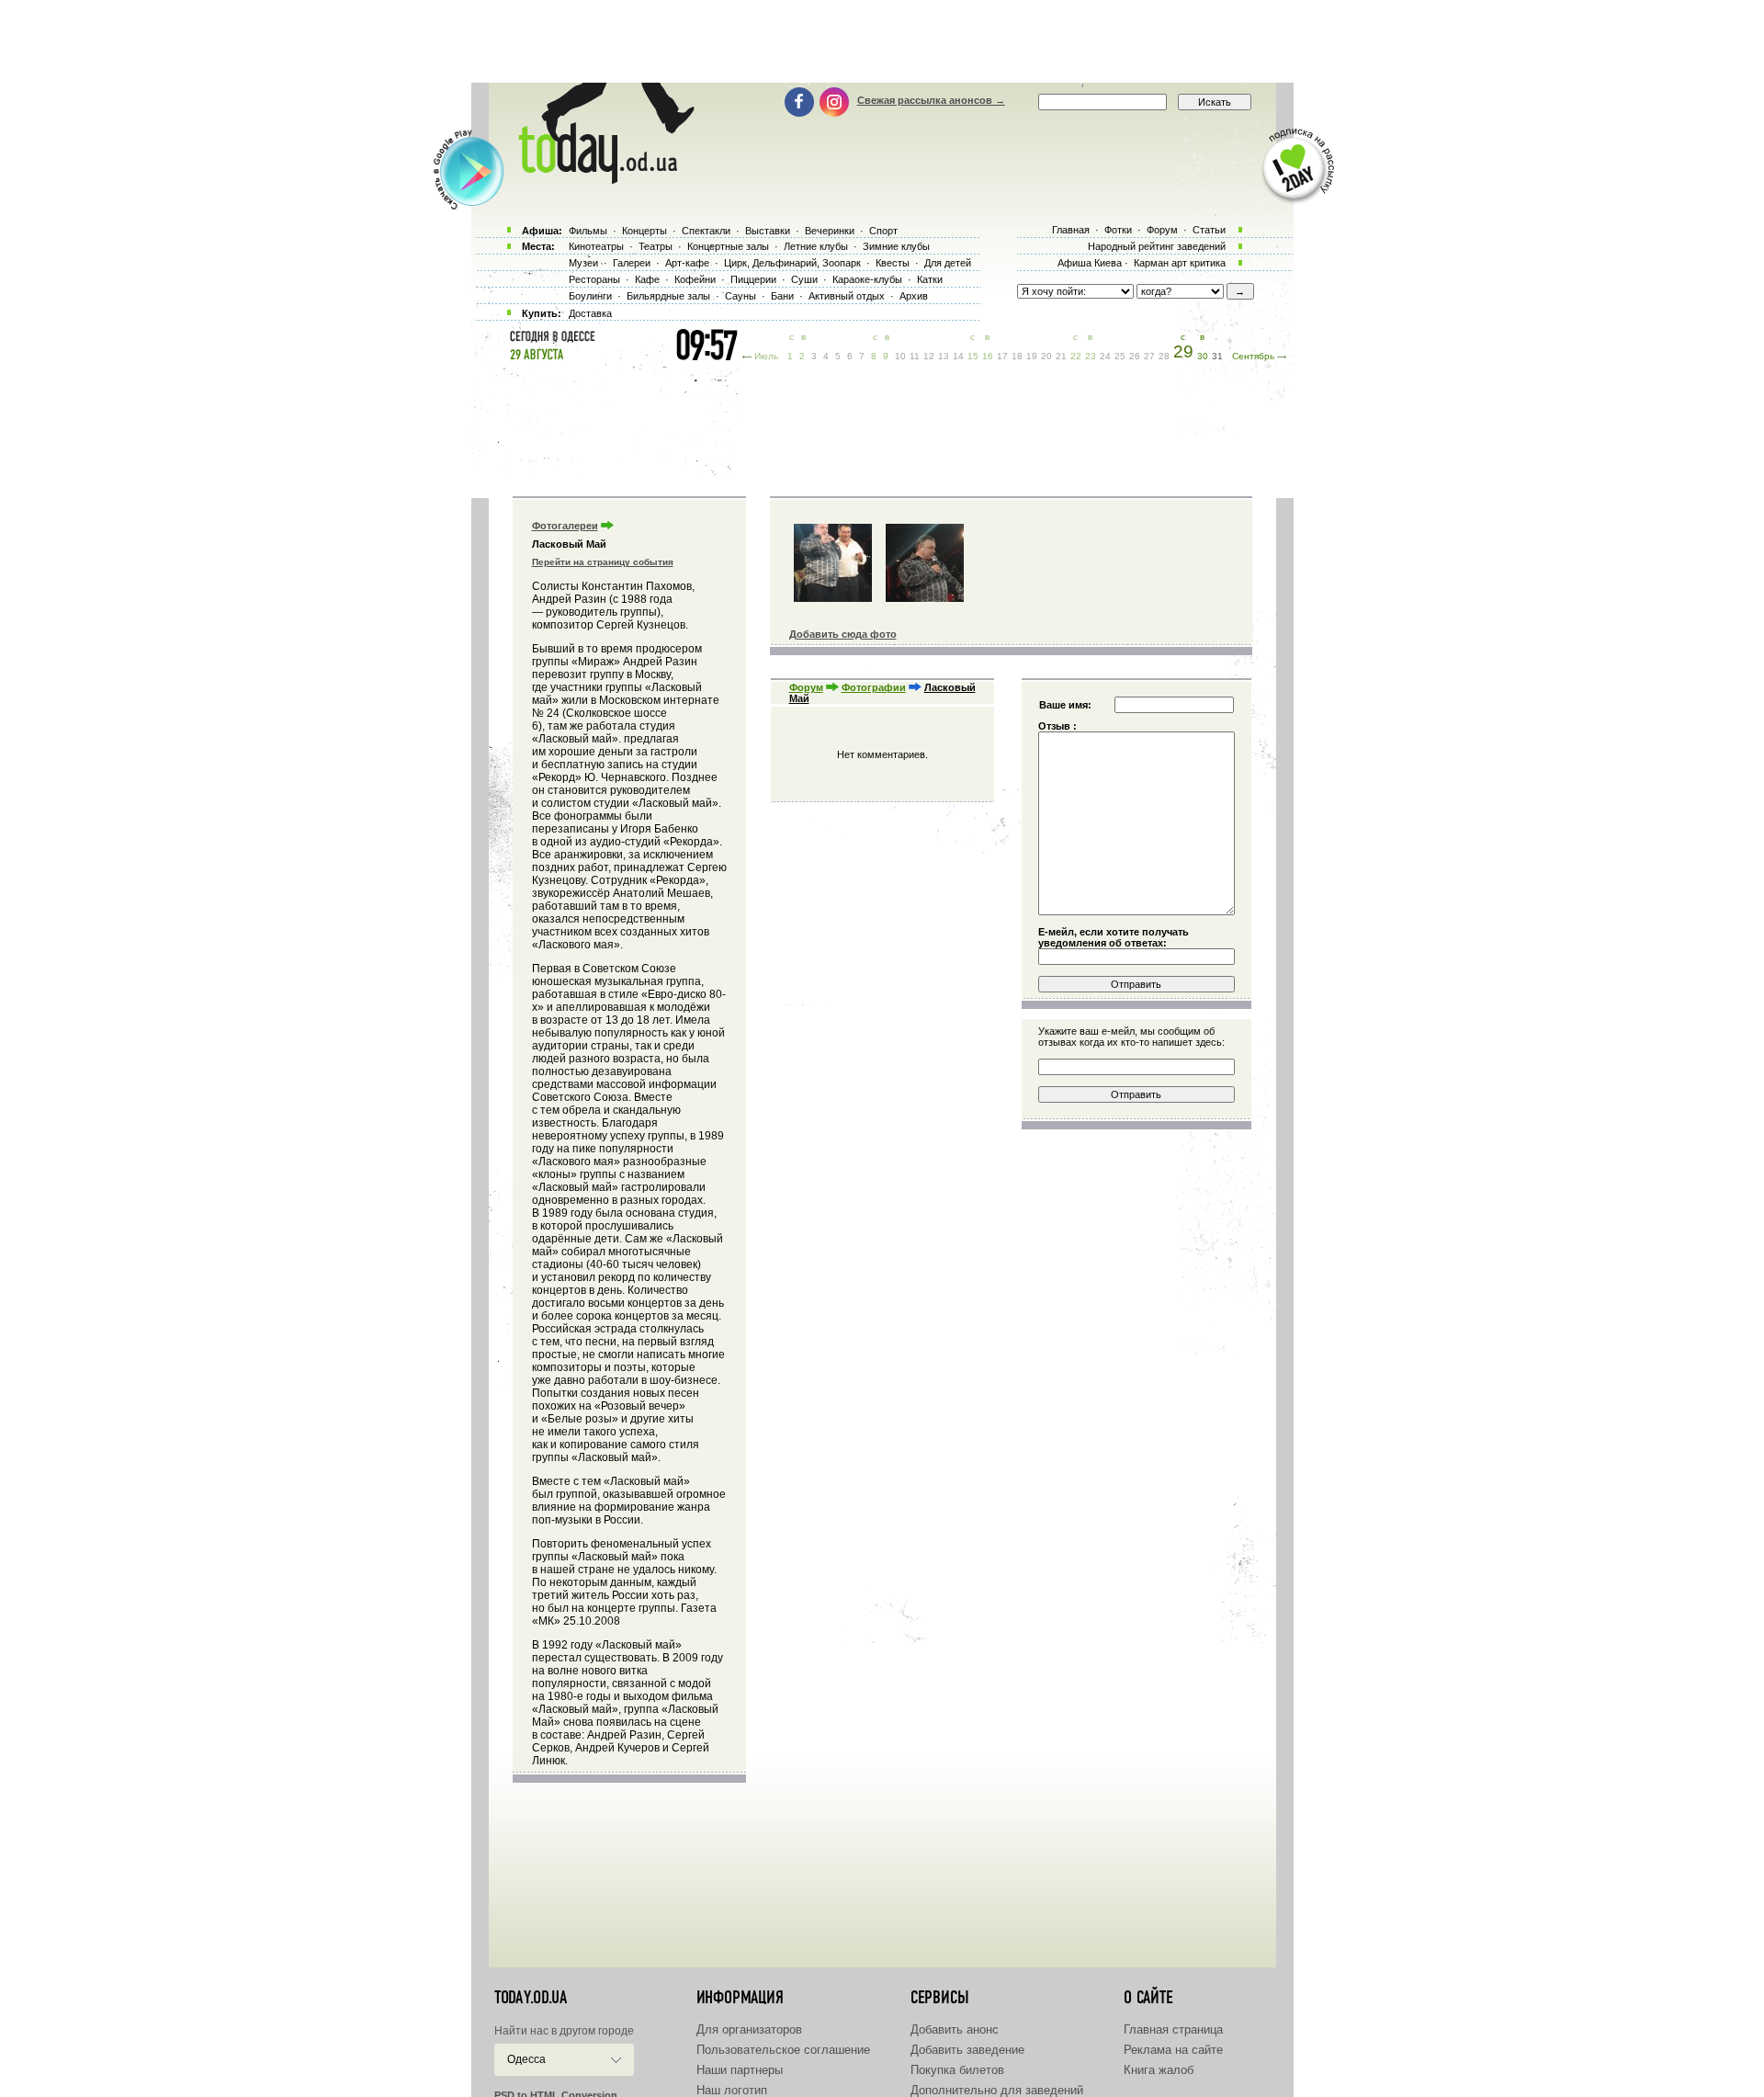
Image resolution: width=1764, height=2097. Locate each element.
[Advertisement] (882, 41)
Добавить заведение (967, 2050)
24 (1105, 356)
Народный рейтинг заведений (1157, 246)
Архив (914, 296)
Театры (656, 246)
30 (1203, 356)
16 (988, 356)
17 (1002, 356)
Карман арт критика (1180, 263)
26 (1135, 356)
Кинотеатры (596, 246)
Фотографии (874, 687)
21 (1061, 356)
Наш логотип (732, 2090)
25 (1120, 356)
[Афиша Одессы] (597, 179)
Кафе (647, 279)
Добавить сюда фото (843, 634)
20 (1046, 356)
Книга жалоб (1159, 2070)
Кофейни (695, 279)
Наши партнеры (740, 2070)
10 (900, 356)
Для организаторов (749, 2029)
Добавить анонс (955, 2029)
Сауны (741, 296)
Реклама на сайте (1173, 2050)
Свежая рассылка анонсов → (931, 100)
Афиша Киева (1090, 263)
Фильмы (588, 231)
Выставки (768, 231)
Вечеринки (830, 231)
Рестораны (594, 279)
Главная (1071, 230)
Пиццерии (753, 279)
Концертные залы (728, 246)
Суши (804, 279)
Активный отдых (847, 296)
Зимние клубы (896, 246)
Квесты (893, 263)
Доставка (590, 313)
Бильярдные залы (668, 296)
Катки (930, 279)
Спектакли (706, 231)
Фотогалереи (565, 526)
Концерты (645, 231)
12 (929, 356)
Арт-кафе (687, 263)
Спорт (883, 231)
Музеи (583, 263)
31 (1217, 356)
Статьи (1209, 230)
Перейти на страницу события (603, 562)
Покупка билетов (957, 2070)
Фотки (1118, 230)
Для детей (948, 263)
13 (944, 356)
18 (1017, 356)
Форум (806, 687)
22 (1076, 356)
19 (1032, 356)
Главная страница (1173, 2029)
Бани (782, 296)
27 (1149, 356)
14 (958, 356)
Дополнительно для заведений (997, 2090)
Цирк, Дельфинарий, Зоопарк (792, 263)
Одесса (526, 2059)
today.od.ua (531, 1998)
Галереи (632, 263)
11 (915, 356)
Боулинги (590, 296)
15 (973, 356)
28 (1164, 356)
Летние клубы (816, 246)
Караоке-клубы (867, 279)
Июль (766, 356)
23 (1091, 356)
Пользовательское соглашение (783, 2050)
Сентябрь (1253, 356)
